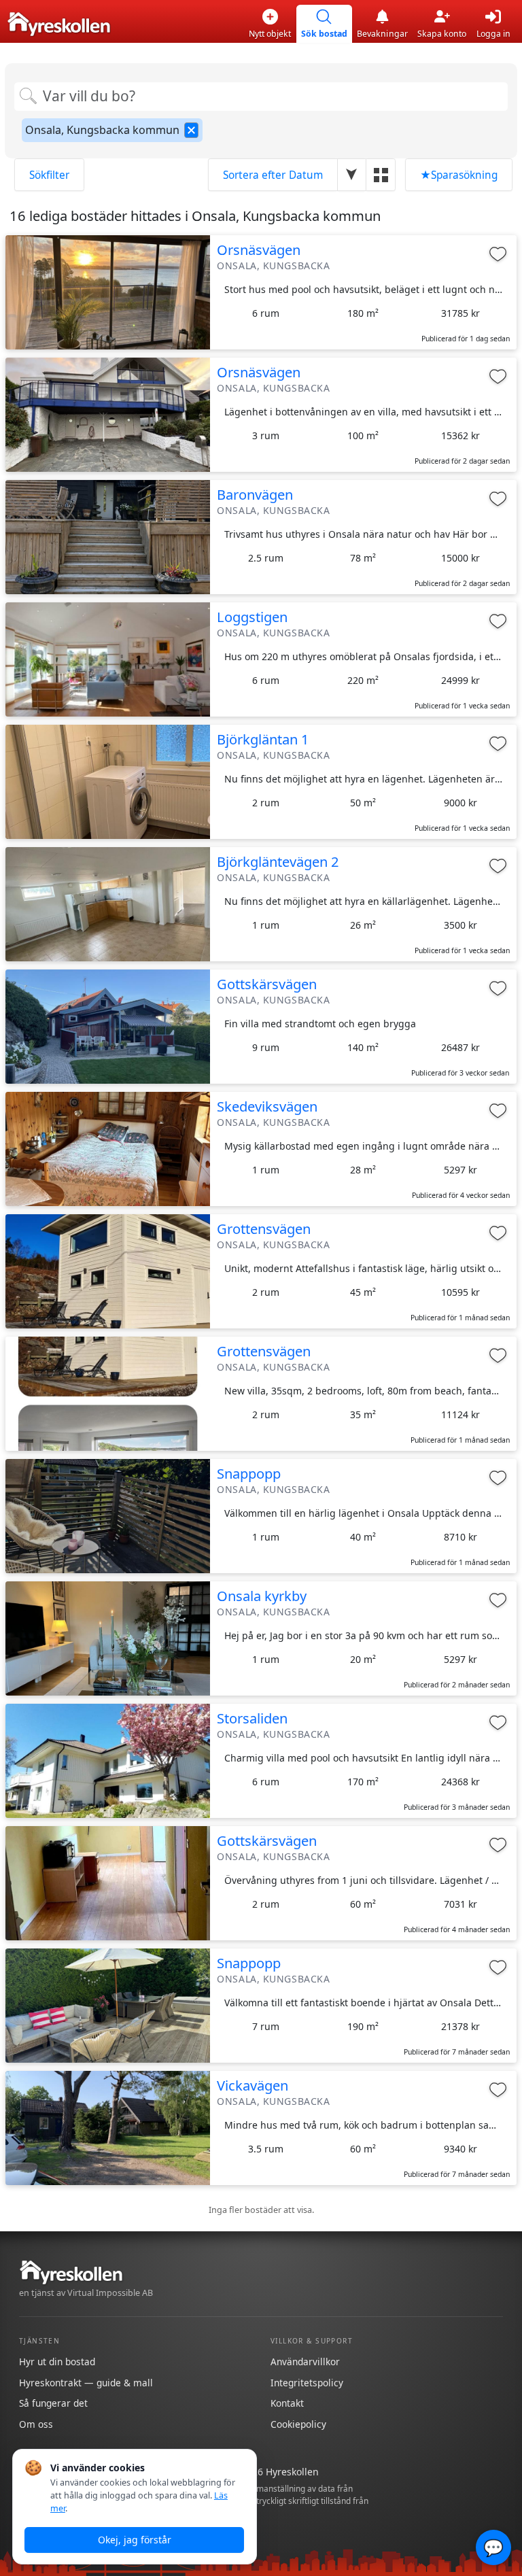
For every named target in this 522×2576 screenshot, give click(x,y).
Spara (459, 175)
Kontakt (287, 2403)
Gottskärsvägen (267, 984)
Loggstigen (252, 617)
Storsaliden (252, 1718)
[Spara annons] (498, 254)
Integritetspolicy (307, 2383)
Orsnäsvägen (259, 250)
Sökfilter (49, 175)
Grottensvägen (264, 1229)
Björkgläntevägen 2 (278, 861)
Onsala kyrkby (262, 1596)
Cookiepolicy (298, 2424)
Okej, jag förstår (135, 2540)
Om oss (36, 2424)
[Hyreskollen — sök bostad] (59, 24)
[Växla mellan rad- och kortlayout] (381, 174)
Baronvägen (255, 494)
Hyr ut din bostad (57, 2362)
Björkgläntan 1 (263, 739)
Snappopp (249, 1473)
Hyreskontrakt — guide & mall (86, 2383)
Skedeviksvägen (267, 1106)
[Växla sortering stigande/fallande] (351, 174)
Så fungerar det (53, 2403)
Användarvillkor (305, 2362)
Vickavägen (253, 2085)
